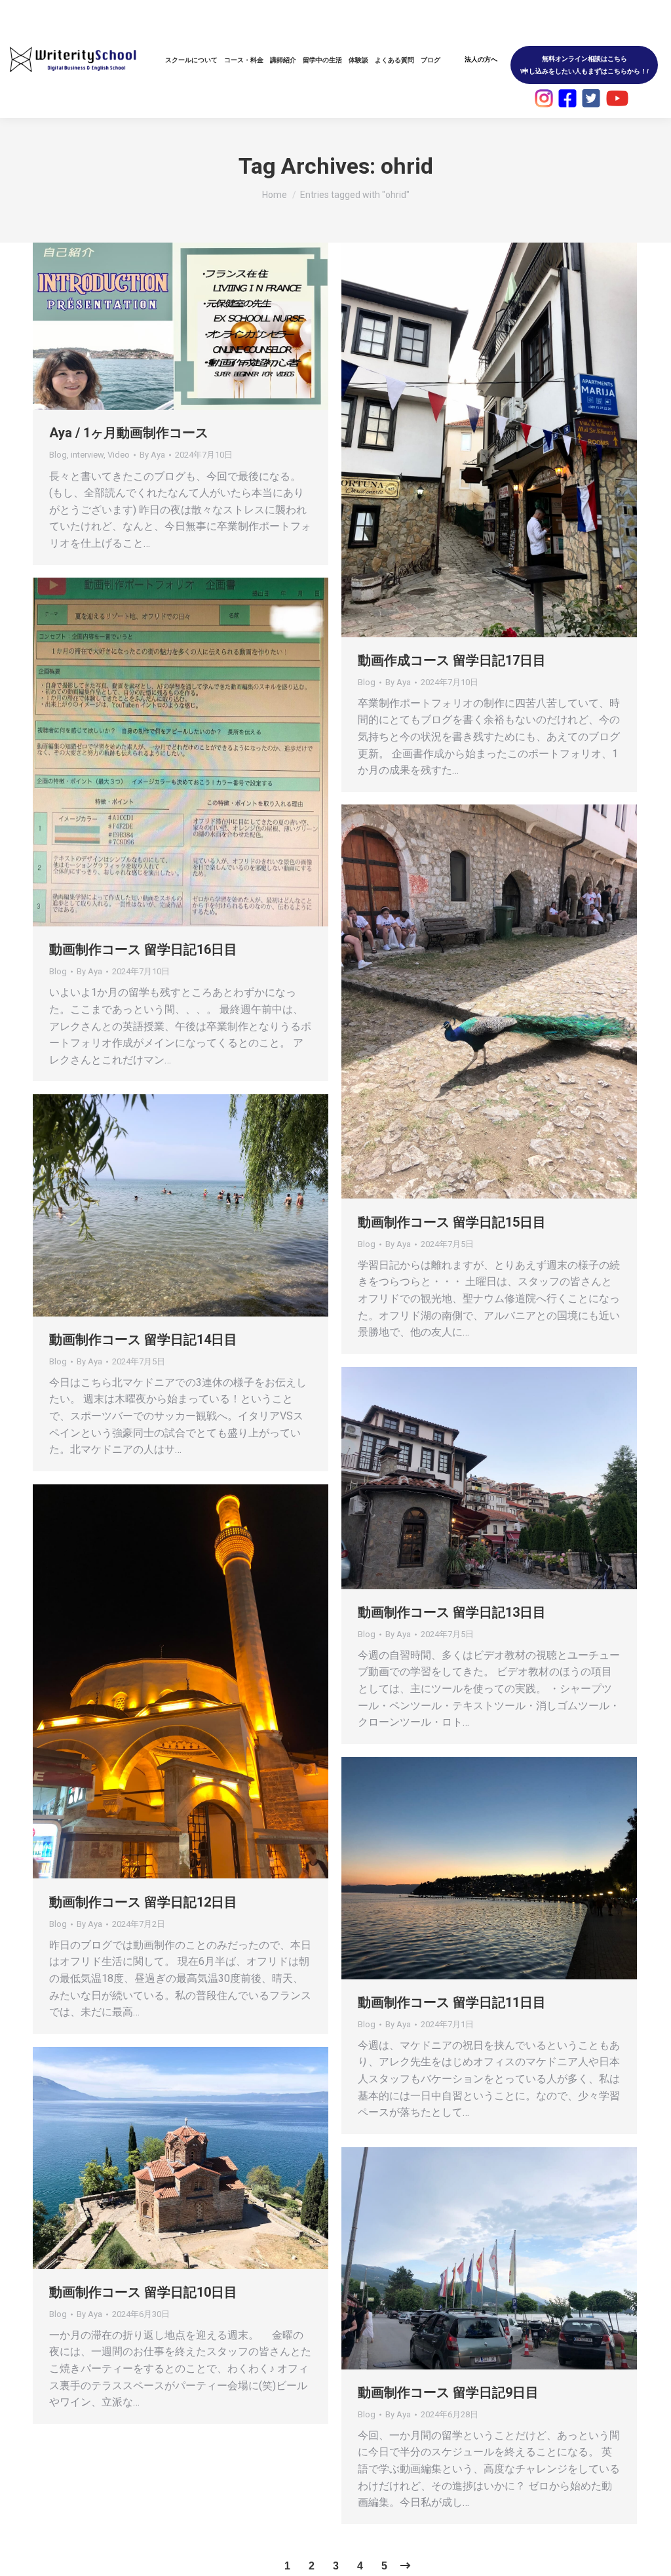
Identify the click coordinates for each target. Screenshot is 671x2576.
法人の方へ (481, 59)
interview (87, 455)
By (152, 455)
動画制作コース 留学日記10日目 (143, 2292)
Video (119, 455)
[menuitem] (191, 60)
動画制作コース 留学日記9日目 (448, 2392)
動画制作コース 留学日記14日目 (143, 1339)
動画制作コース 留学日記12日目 (143, 1902)
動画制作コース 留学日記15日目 (452, 1222)
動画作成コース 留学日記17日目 (452, 660)
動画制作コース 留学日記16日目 (143, 949)
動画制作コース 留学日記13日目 (452, 1612)
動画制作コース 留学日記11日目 (452, 2002)
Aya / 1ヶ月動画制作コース (129, 433)
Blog (58, 455)
